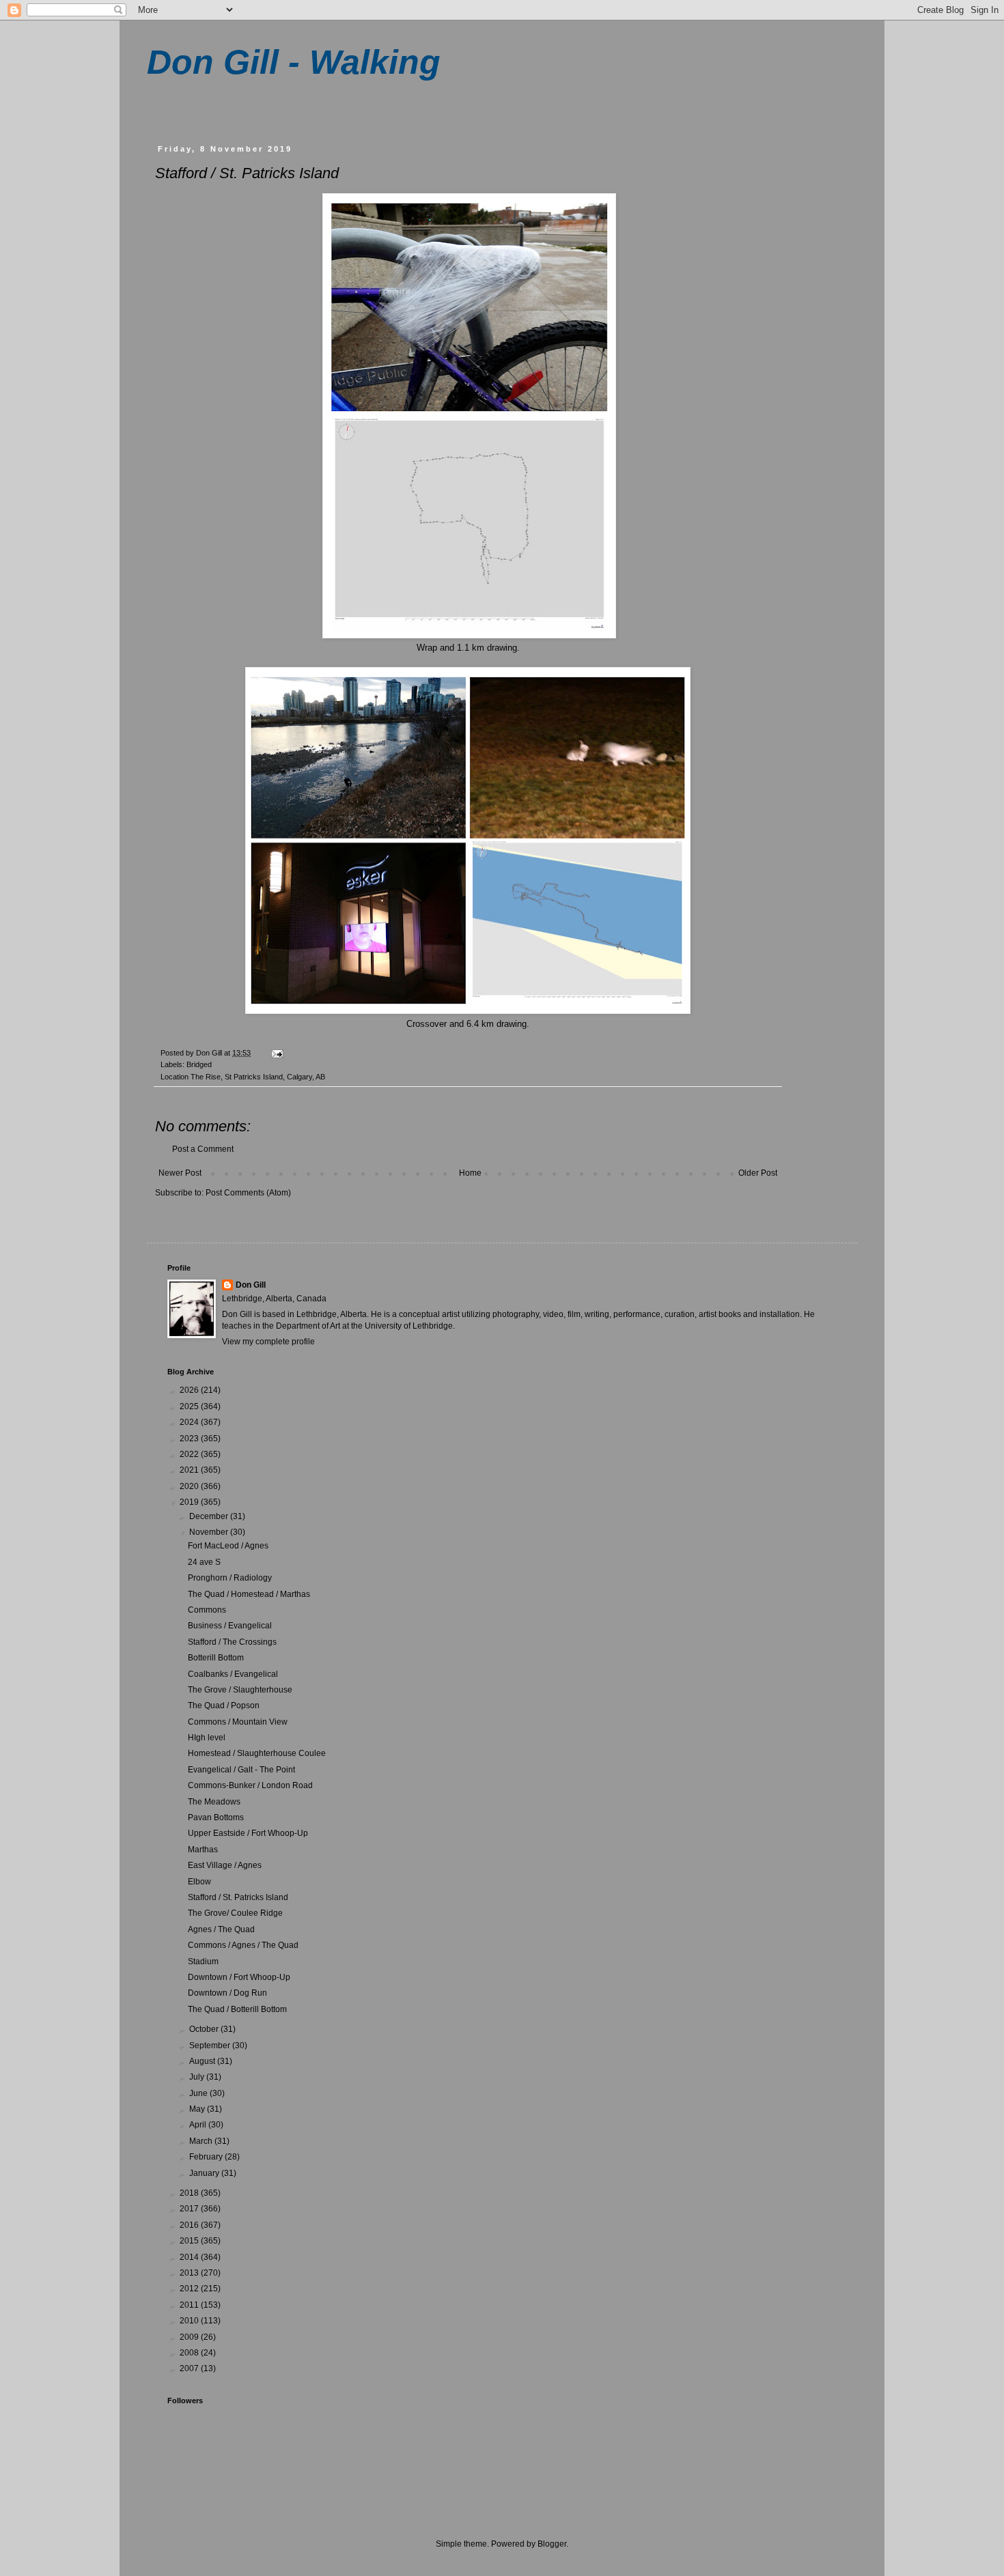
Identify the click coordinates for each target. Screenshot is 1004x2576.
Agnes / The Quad (221, 1929)
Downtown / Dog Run (227, 1993)
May (198, 2109)
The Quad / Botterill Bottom (237, 2009)
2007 (190, 2368)
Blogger (552, 2544)
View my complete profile (268, 1342)
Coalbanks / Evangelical (233, 1674)
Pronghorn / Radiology (230, 1578)
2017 (190, 2209)
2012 (190, 2289)
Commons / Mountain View (238, 1722)
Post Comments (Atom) (248, 1193)
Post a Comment (203, 1149)
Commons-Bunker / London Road (250, 1785)
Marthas (203, 1850)
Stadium (203, 1962)
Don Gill (251, 1285)
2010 (190, 2321)
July (198, 2077)
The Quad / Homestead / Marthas (249, 1594)
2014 (190, 2257)
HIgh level (207, 1738)
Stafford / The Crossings (232, 1642)
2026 (190, 1390)
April (199, 2125)
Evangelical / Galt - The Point (241, 1770)
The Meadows (214, 1802)
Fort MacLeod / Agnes (228, 1546)
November (210, 1532)
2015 (190, 2241)
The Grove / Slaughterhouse (240, 1690)
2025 (190, 1406)
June (199, 2093)
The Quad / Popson (224, 1705)
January (205, 2173)
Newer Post (180, 1173)
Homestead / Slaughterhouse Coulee (257, 1753)
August (203, 2061)
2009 (190, 2337)
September (211, 2046)
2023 (190, 1439)
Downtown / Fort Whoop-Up (239, 1977)
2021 (190, 1470)
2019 (190, 1502)
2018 (190, 2193)
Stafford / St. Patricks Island (238, 1897)
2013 (190, 2273)
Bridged (199, 1064)
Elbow (199, 1882)
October (205, 2029)
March (202, 2141)
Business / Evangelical (230, 1626)
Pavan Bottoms (216, 1817)
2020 (190, 1486)
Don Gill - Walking (294, 62)
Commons (207, 1610)
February (207, 2157)
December (210, 1516)
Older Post (758, 1173)
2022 (190, 1454)
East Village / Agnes (225, 1865)
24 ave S (204, 1562)
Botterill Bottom (216, 1658)
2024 (190, 1422)
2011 (190, 2305)
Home (470, 1173)
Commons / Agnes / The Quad (243, 1945)
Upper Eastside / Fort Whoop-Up (248, 1833)
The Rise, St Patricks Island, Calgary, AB (258, 1077)
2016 (190, 2225)
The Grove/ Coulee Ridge (235, 1913)
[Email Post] (277, 1053)
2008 (190, 2353)
